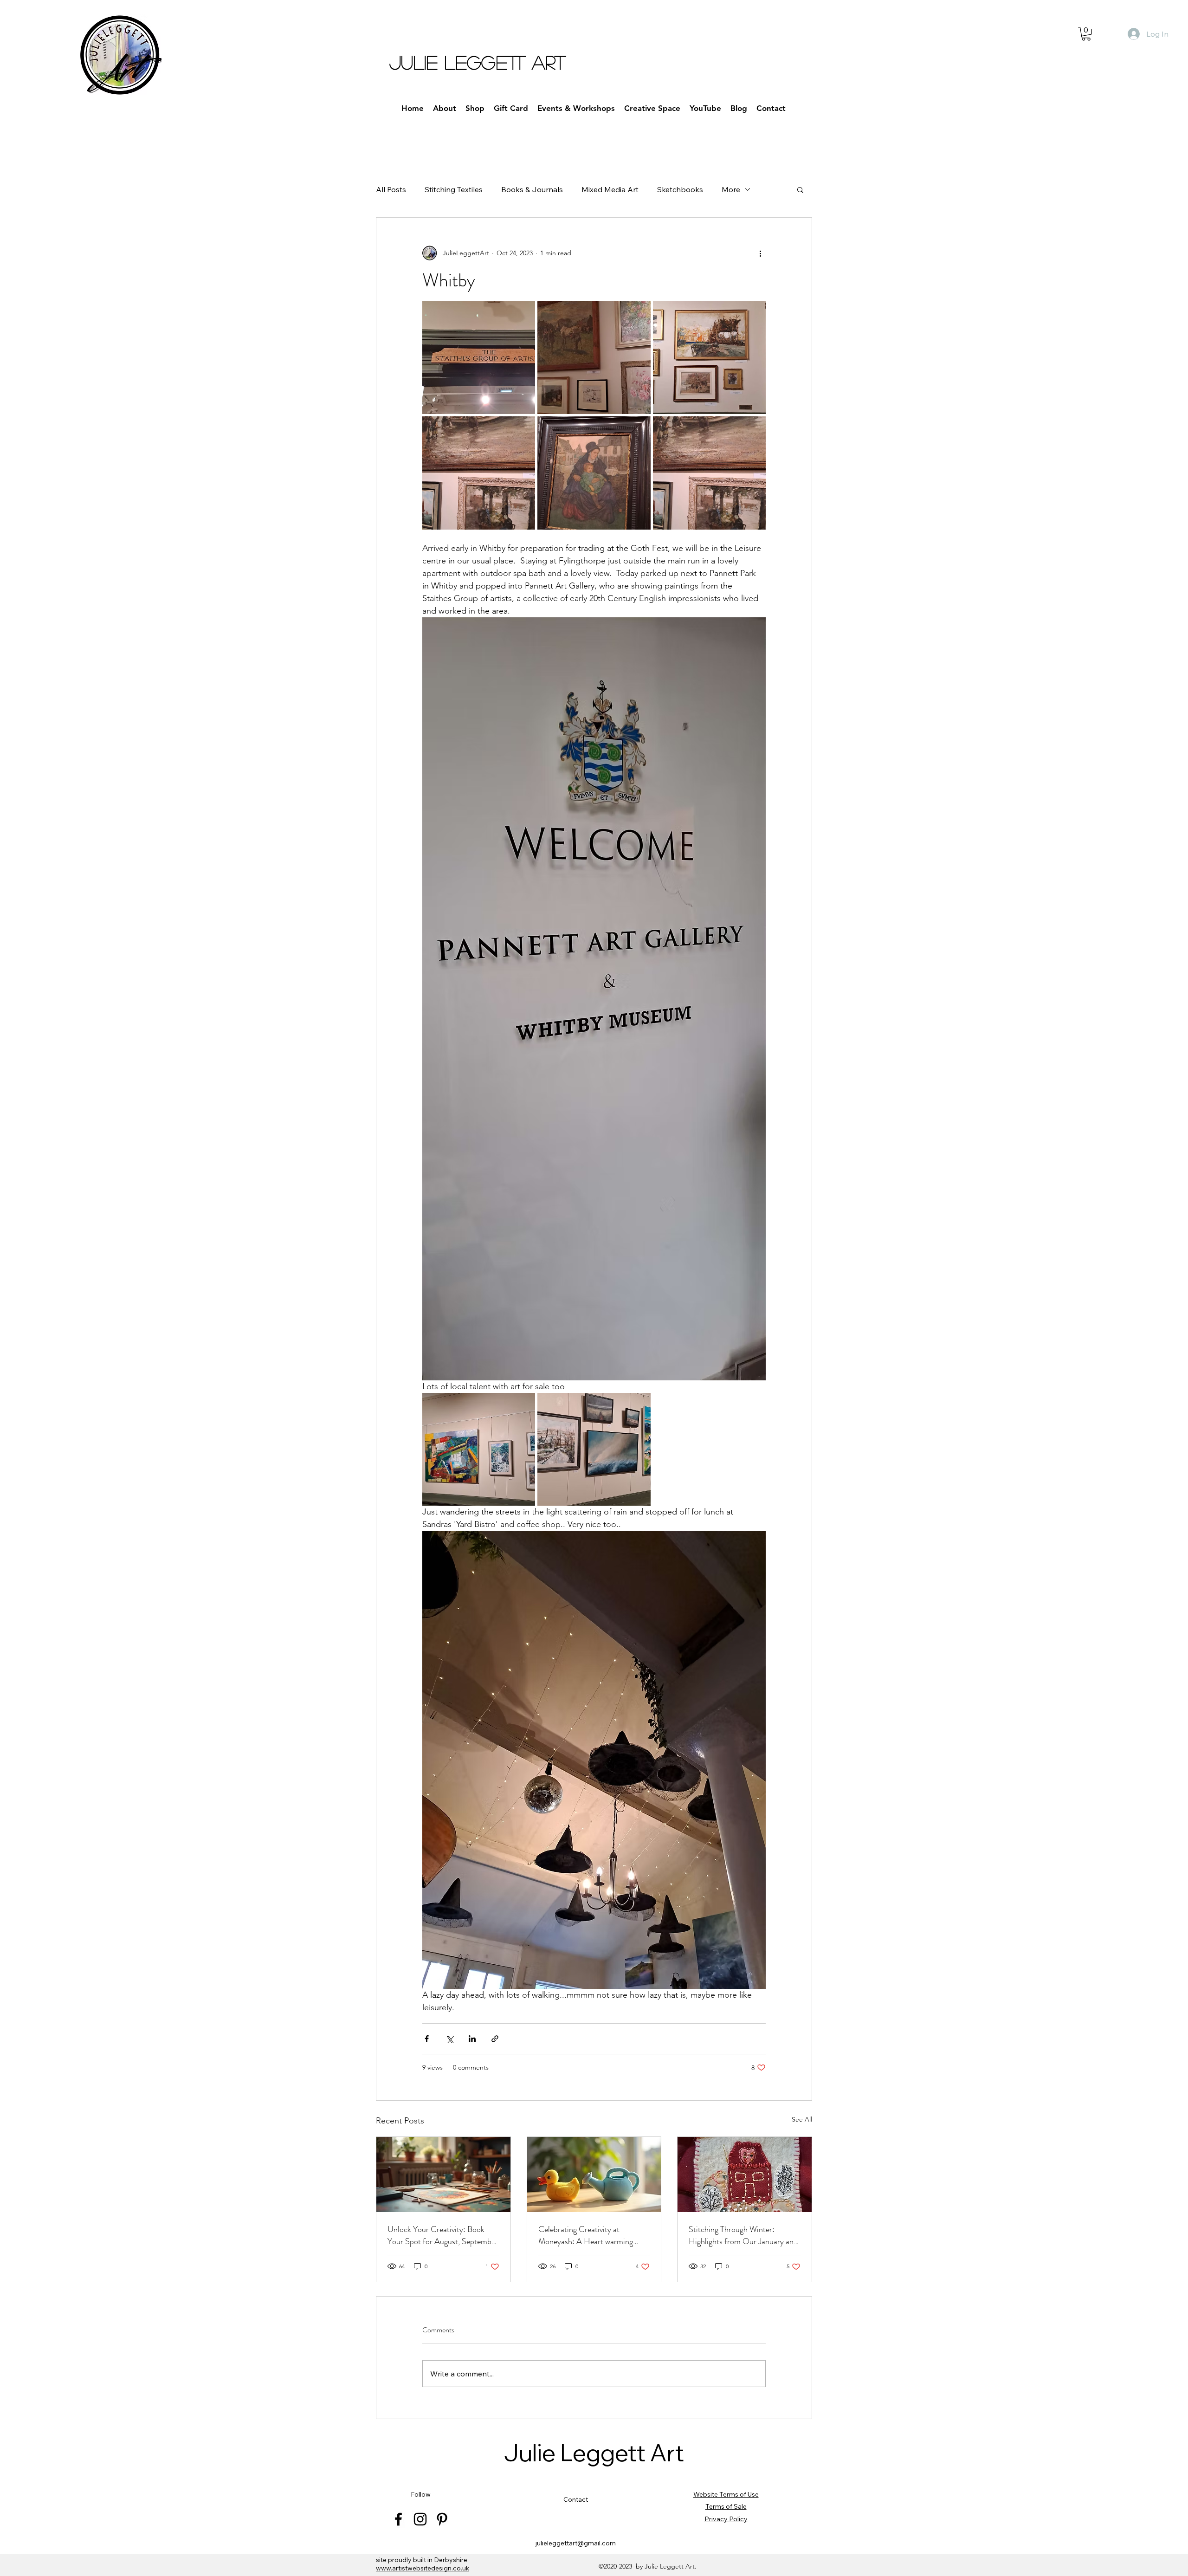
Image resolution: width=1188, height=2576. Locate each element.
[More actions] (760, 253)
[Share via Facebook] (427, 2039)
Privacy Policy (726, 2519)
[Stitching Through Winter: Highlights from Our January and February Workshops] (745, 2175)
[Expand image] (479, 358)
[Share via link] (495, 2039)
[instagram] (420, 2519)
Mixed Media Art (610, 189)
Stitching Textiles (454, 189)
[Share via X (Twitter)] (449, 2039)
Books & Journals (532, 189)
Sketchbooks (680, 189)
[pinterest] (442, 2519)
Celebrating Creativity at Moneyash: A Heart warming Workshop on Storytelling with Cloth (588, 2235)
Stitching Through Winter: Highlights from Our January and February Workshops (743, 2235)
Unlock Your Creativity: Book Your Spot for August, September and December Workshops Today (443, 2235)
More (731, 189)
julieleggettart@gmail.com (576, 2543)
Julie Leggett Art (594, 2453)
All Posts (391, 189)
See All (802, 2119)
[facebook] (398, 2519)
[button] (1086, 34)
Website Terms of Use (726, 2494)
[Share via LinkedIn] (472, 2039)
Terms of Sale (726, 2506)
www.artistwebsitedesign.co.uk (423, 2568)
